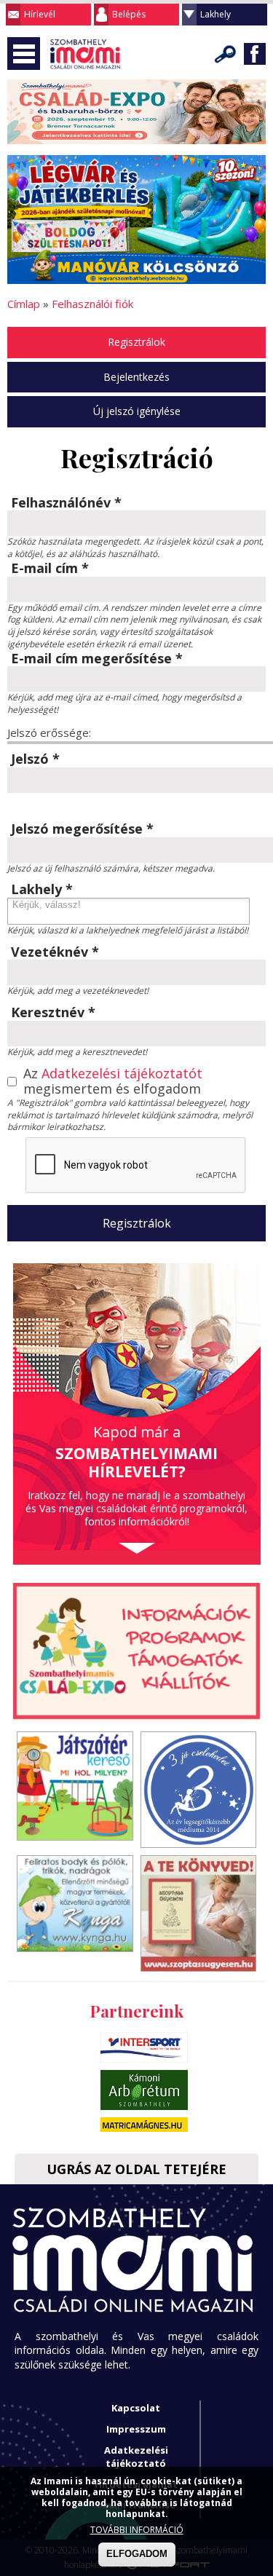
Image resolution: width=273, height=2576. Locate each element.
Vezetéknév (55, 952)
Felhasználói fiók (92, 304)
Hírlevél (40, 14)
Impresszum (136, 2429)
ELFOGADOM (137, 2554)
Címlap (24, 304)
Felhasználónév (66, 503)
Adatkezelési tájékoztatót (122, 1073)
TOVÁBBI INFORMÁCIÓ (137, 2530)
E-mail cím (50, 569)
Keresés (226, 54)
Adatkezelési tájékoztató (136, 2457)
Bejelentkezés (136, 377)
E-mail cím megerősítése (97, 659)
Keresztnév (53, 1013)
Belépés (129, 14)
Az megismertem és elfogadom (113, 1082)
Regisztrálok (136, 342)
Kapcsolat (136, 2408)
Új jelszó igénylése (137, 411)
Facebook (255, 54)
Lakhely (215, 14)
